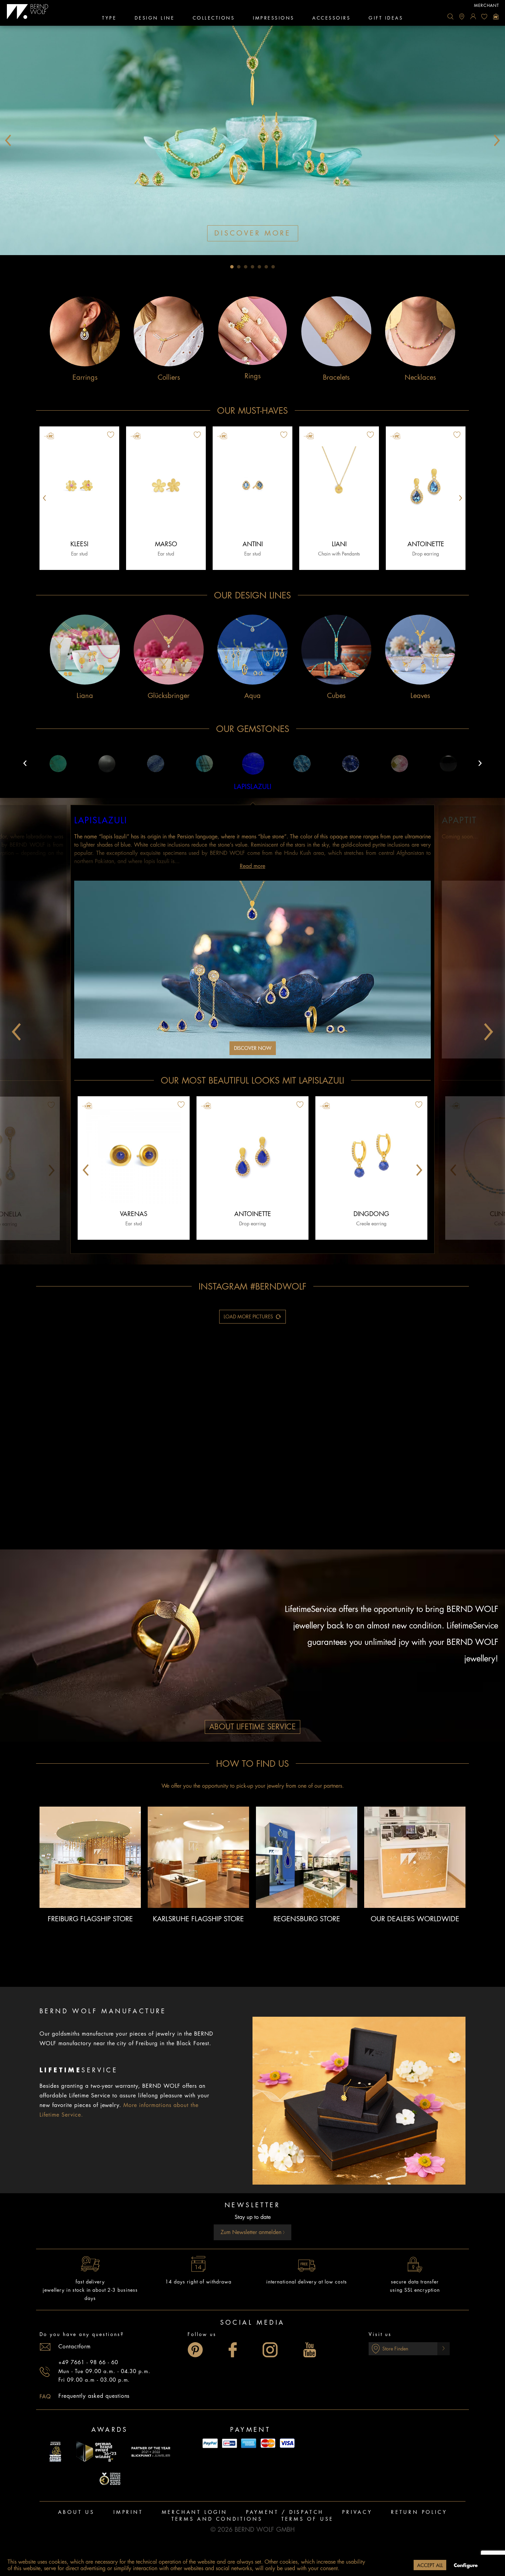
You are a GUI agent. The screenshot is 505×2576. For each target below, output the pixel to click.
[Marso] (166, 486)
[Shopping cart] (496, 16)
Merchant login (195, 2512)
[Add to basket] (136, 436)
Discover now (253, 1048)
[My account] (473, 16)
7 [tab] (273, 267)
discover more (253, 233)
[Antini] (252, 486)
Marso (166, 544)
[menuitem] (450, 16)
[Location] (462, 16)
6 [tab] (266, 267)
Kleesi (79, 544)
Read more (252, 866)
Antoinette (426, 544)
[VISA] (287, 2443)
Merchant (487, 5)
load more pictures (248, 1317)
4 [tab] (252, 267)
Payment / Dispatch (285, 2512)
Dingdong (371, 1214)
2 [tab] (239, 267)
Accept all (430, 2565)
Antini (253, 544)
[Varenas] (134, 1156)
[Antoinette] (426, 486)
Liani (339, 544)
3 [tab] (246, 267)
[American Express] (249, 2443)
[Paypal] (210, 2443)
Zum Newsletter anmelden (252, 2232)
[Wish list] (484, 16)
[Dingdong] (371, 1156)
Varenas (134, 1214)
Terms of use (308, 2519)
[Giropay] (229, 2443)
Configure (466, 2565)
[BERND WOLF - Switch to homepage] (28, 12)
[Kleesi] (79, 486)
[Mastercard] (268, 2443)
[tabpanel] (252, 140)
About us (76, 2512)
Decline (398, 2565)
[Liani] (339, 486)
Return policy (419, 2512)
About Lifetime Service (252, 1727)
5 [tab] (259, 267)
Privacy (357, 2512)
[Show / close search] (450, 16)
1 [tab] (232, 267)
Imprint (128, 2512)
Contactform (75, 2347)
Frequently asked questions (94, 2396)
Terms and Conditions (217, 2519)
